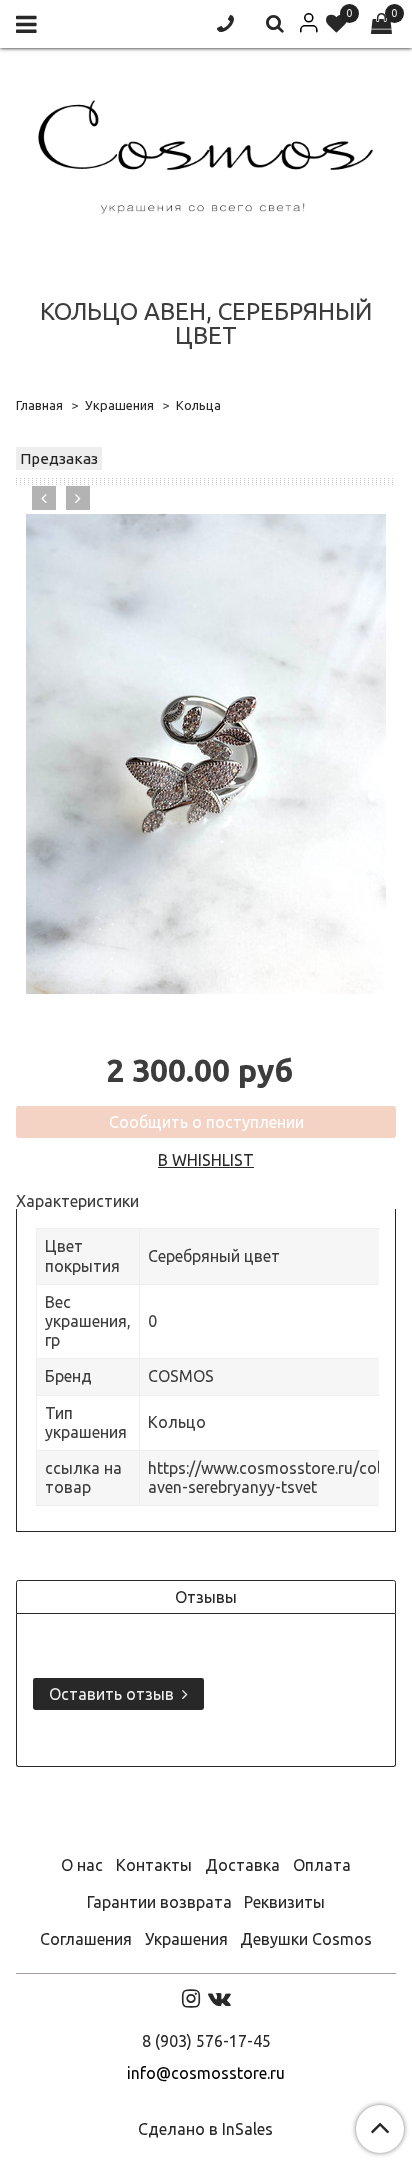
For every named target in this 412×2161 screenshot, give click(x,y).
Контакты (154, 1865)
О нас (82, 1865)
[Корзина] (381, 24)
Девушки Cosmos (306, 1939)
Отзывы (206, 1597)
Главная (39, 405)
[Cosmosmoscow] (206, 152)
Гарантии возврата (159, 1902)
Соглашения (86, 1939)
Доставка (242, 1865)
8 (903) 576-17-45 (206, 2041)
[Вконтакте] (219, 1998)
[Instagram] (191, 1998)
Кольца (198, 405)
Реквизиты (284, 1902)
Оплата (322, 1865)
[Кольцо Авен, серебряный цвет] (206, 754)
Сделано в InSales (205, 2129)
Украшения (119, 405)
